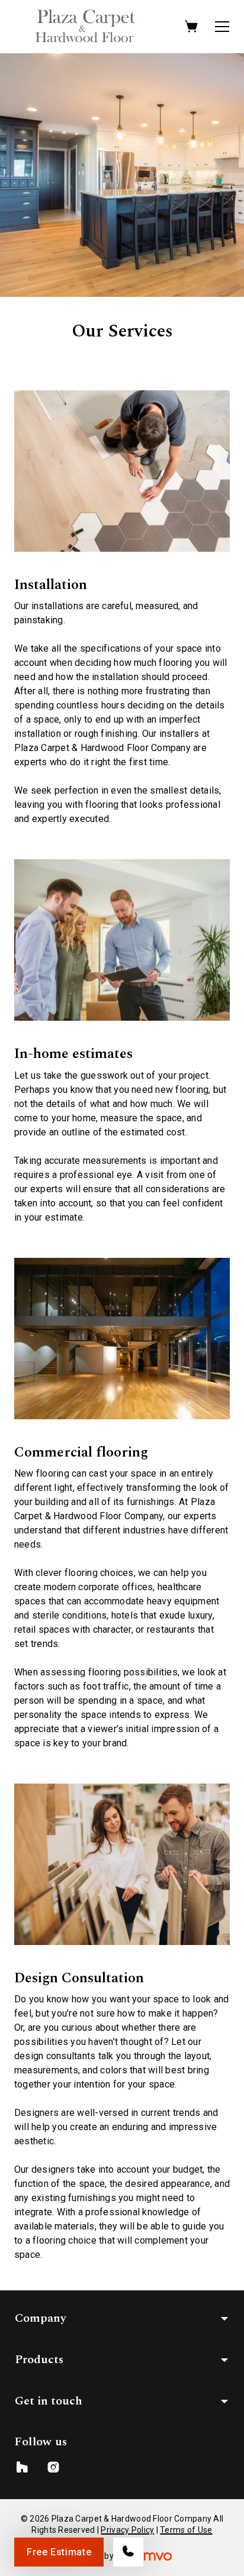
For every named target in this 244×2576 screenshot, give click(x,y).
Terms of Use (186, 2530)
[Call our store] (128, 2552)
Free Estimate (59, 2552)
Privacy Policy (127, 2530)
